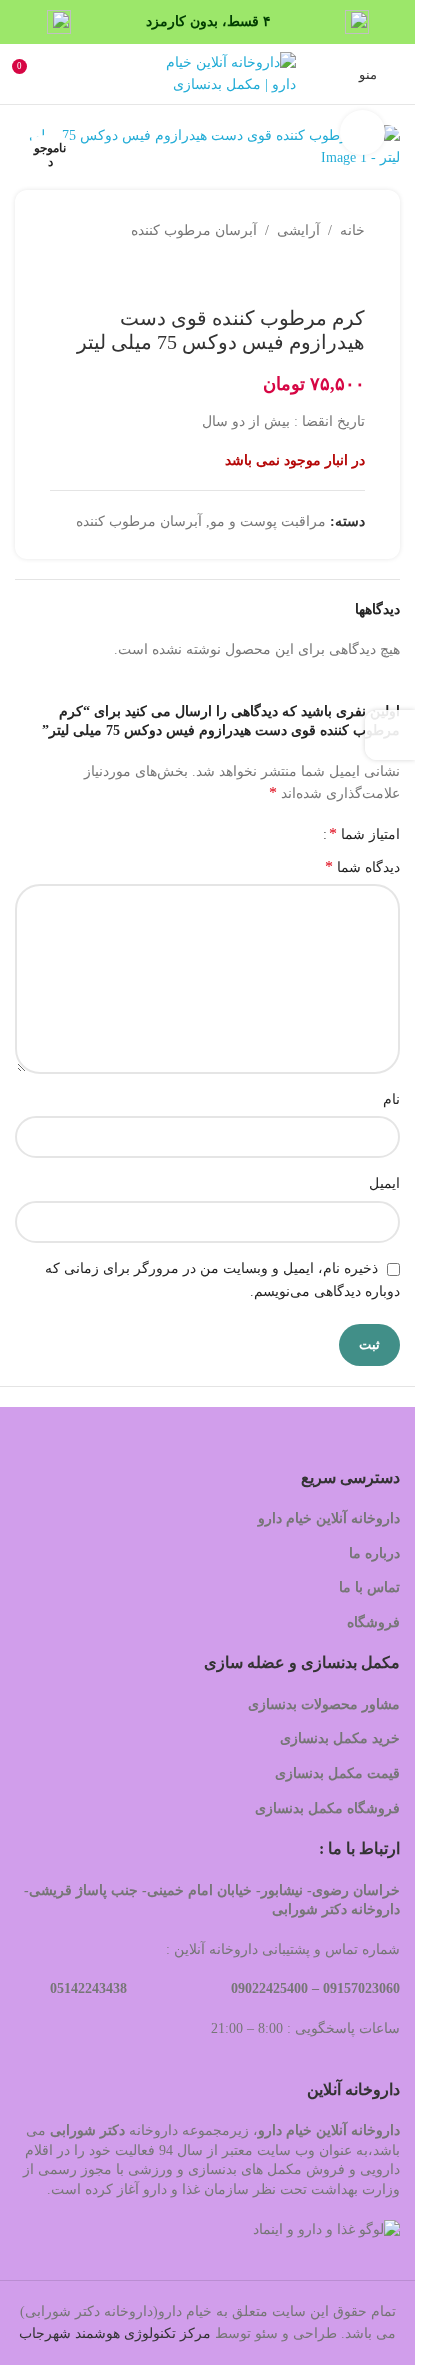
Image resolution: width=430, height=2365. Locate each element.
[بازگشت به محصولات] (329, 274)
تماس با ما (369, 1587)
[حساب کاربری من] (65, 74)
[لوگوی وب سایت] (226, 72)
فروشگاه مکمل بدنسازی (327, 1808)
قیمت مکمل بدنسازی (337, 1773)
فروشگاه (371, 1622)
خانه (352, 230)
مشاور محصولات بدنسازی (324, 1704)
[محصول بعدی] (305, 274)
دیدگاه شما (362, 866)
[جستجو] (128, 74)
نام (391, 1099)
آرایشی (298, 230)
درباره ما (374, 1553)
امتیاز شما (364, 834)
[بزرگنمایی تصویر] (362, 132)
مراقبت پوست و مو (268, 521)
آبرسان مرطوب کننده (194, 230)
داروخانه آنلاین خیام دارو (329, 1518)
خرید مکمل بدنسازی (340, 1738)
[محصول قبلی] (353, 274)
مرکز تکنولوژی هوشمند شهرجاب (115, 2333)
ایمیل (384, 1183)
